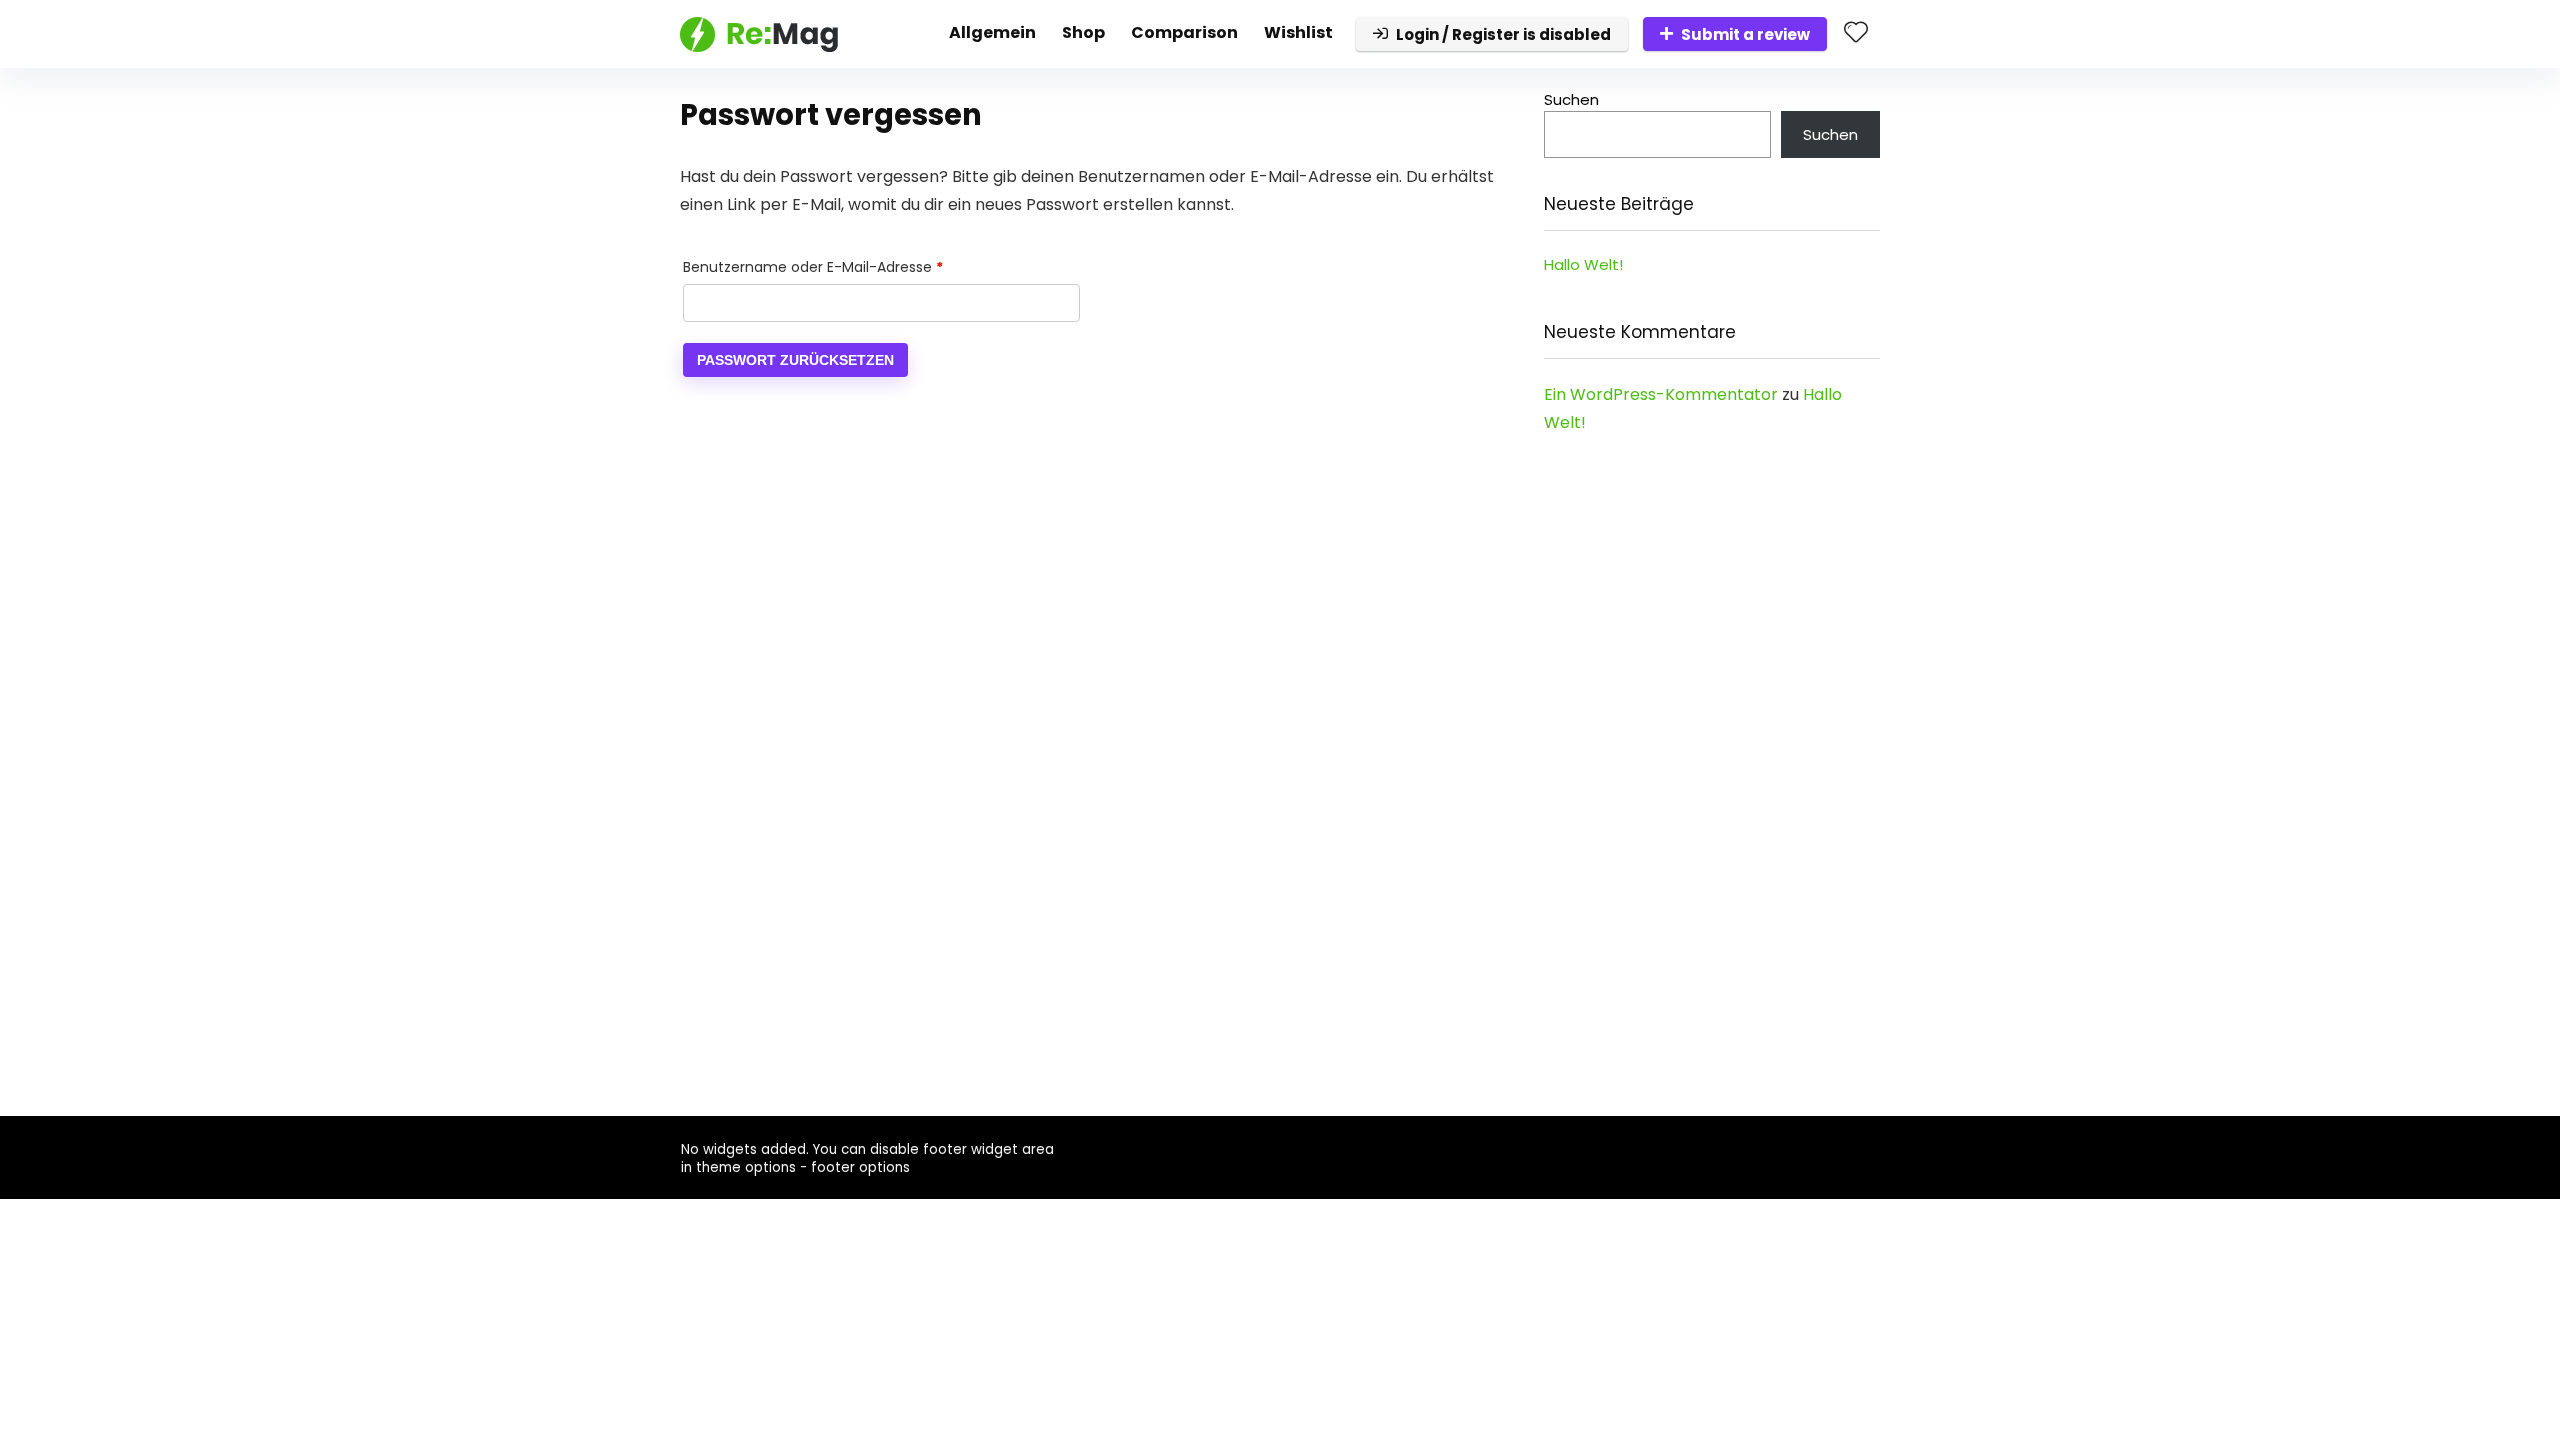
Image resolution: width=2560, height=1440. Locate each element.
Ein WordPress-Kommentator (1661, 394)
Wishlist (1298, 32)
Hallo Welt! (1583, 264)
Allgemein (992, 32)
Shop (1083, 32)
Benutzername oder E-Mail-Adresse (852, 266)
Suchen (1571, 99)
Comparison (1184, 32)
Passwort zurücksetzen (795, 360)
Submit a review (1745, 34)
